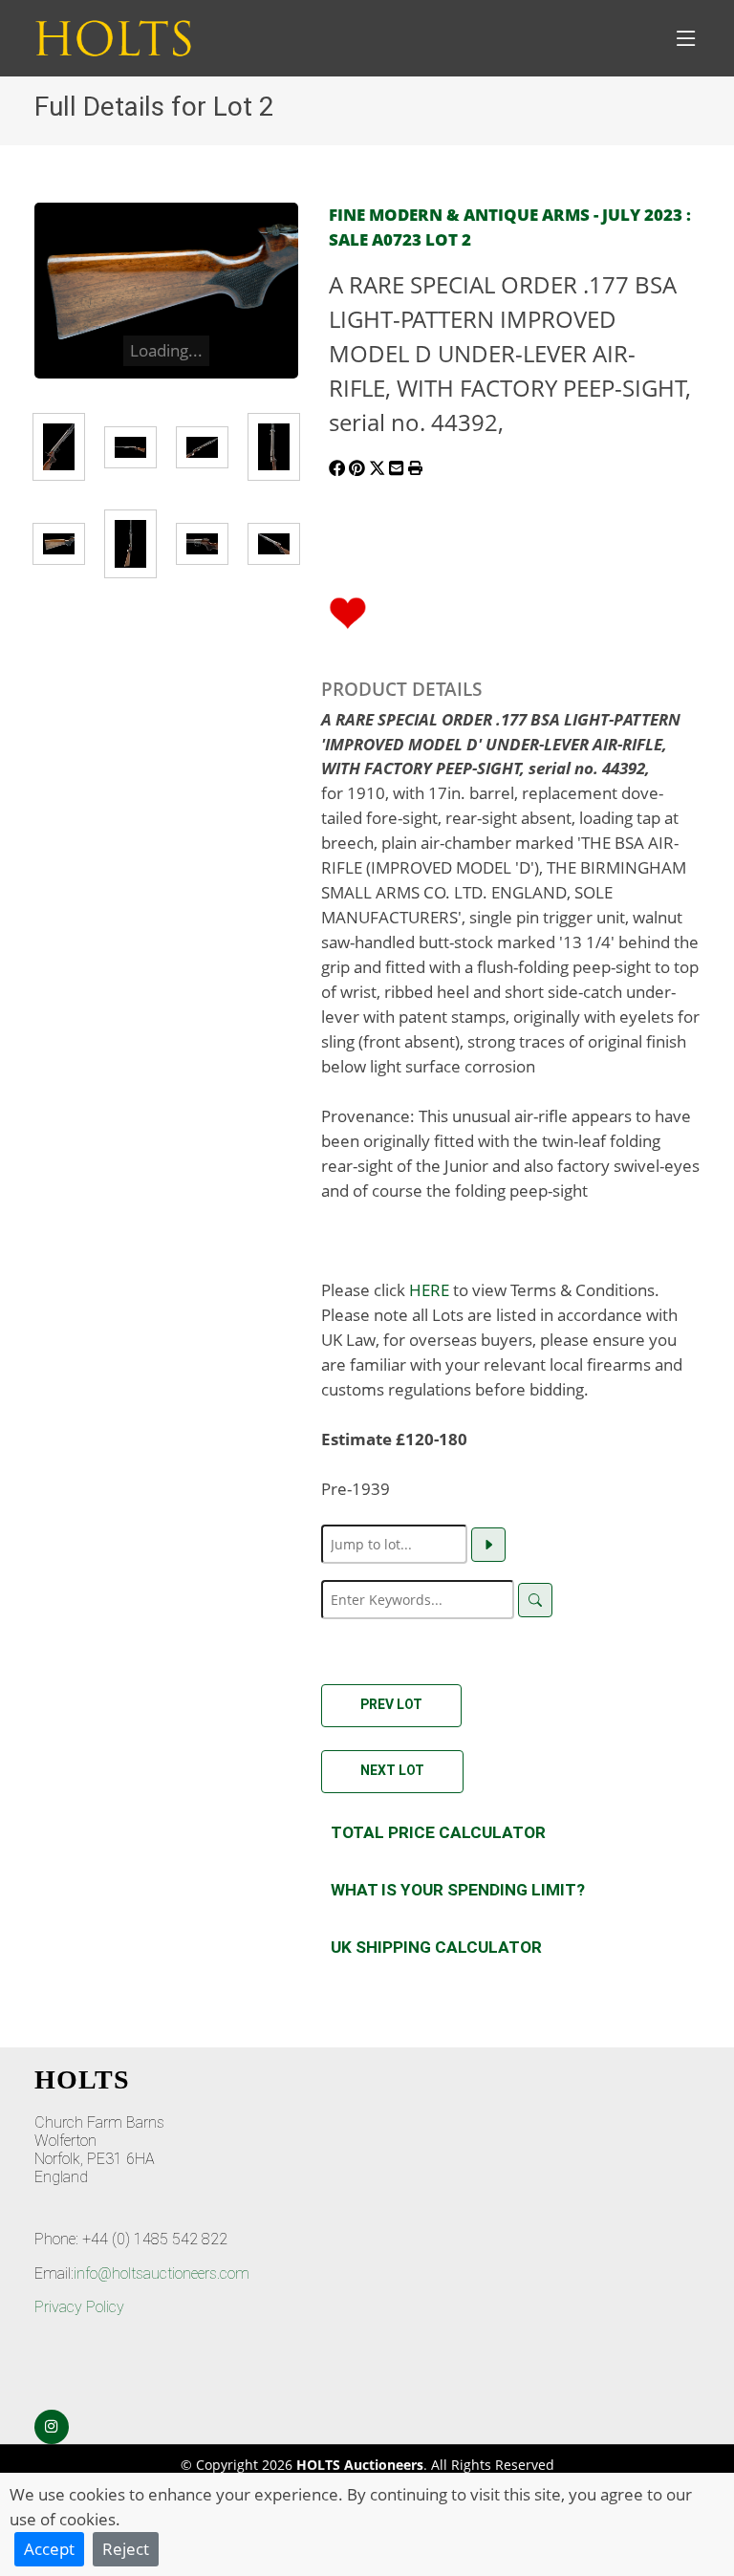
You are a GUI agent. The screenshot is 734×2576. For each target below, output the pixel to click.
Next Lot (392, 1770)
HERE (429, 1289)
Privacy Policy (79, 2307)
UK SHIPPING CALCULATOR (436, 1947)
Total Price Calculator (438, 1832)
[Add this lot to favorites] (348, 611)
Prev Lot (391, 1704)
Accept (49, 2548)
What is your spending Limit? (458, 1890)
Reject (126, 2548)
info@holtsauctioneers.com (162, 2273)
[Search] (535, 1600)
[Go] (488, 1545)
